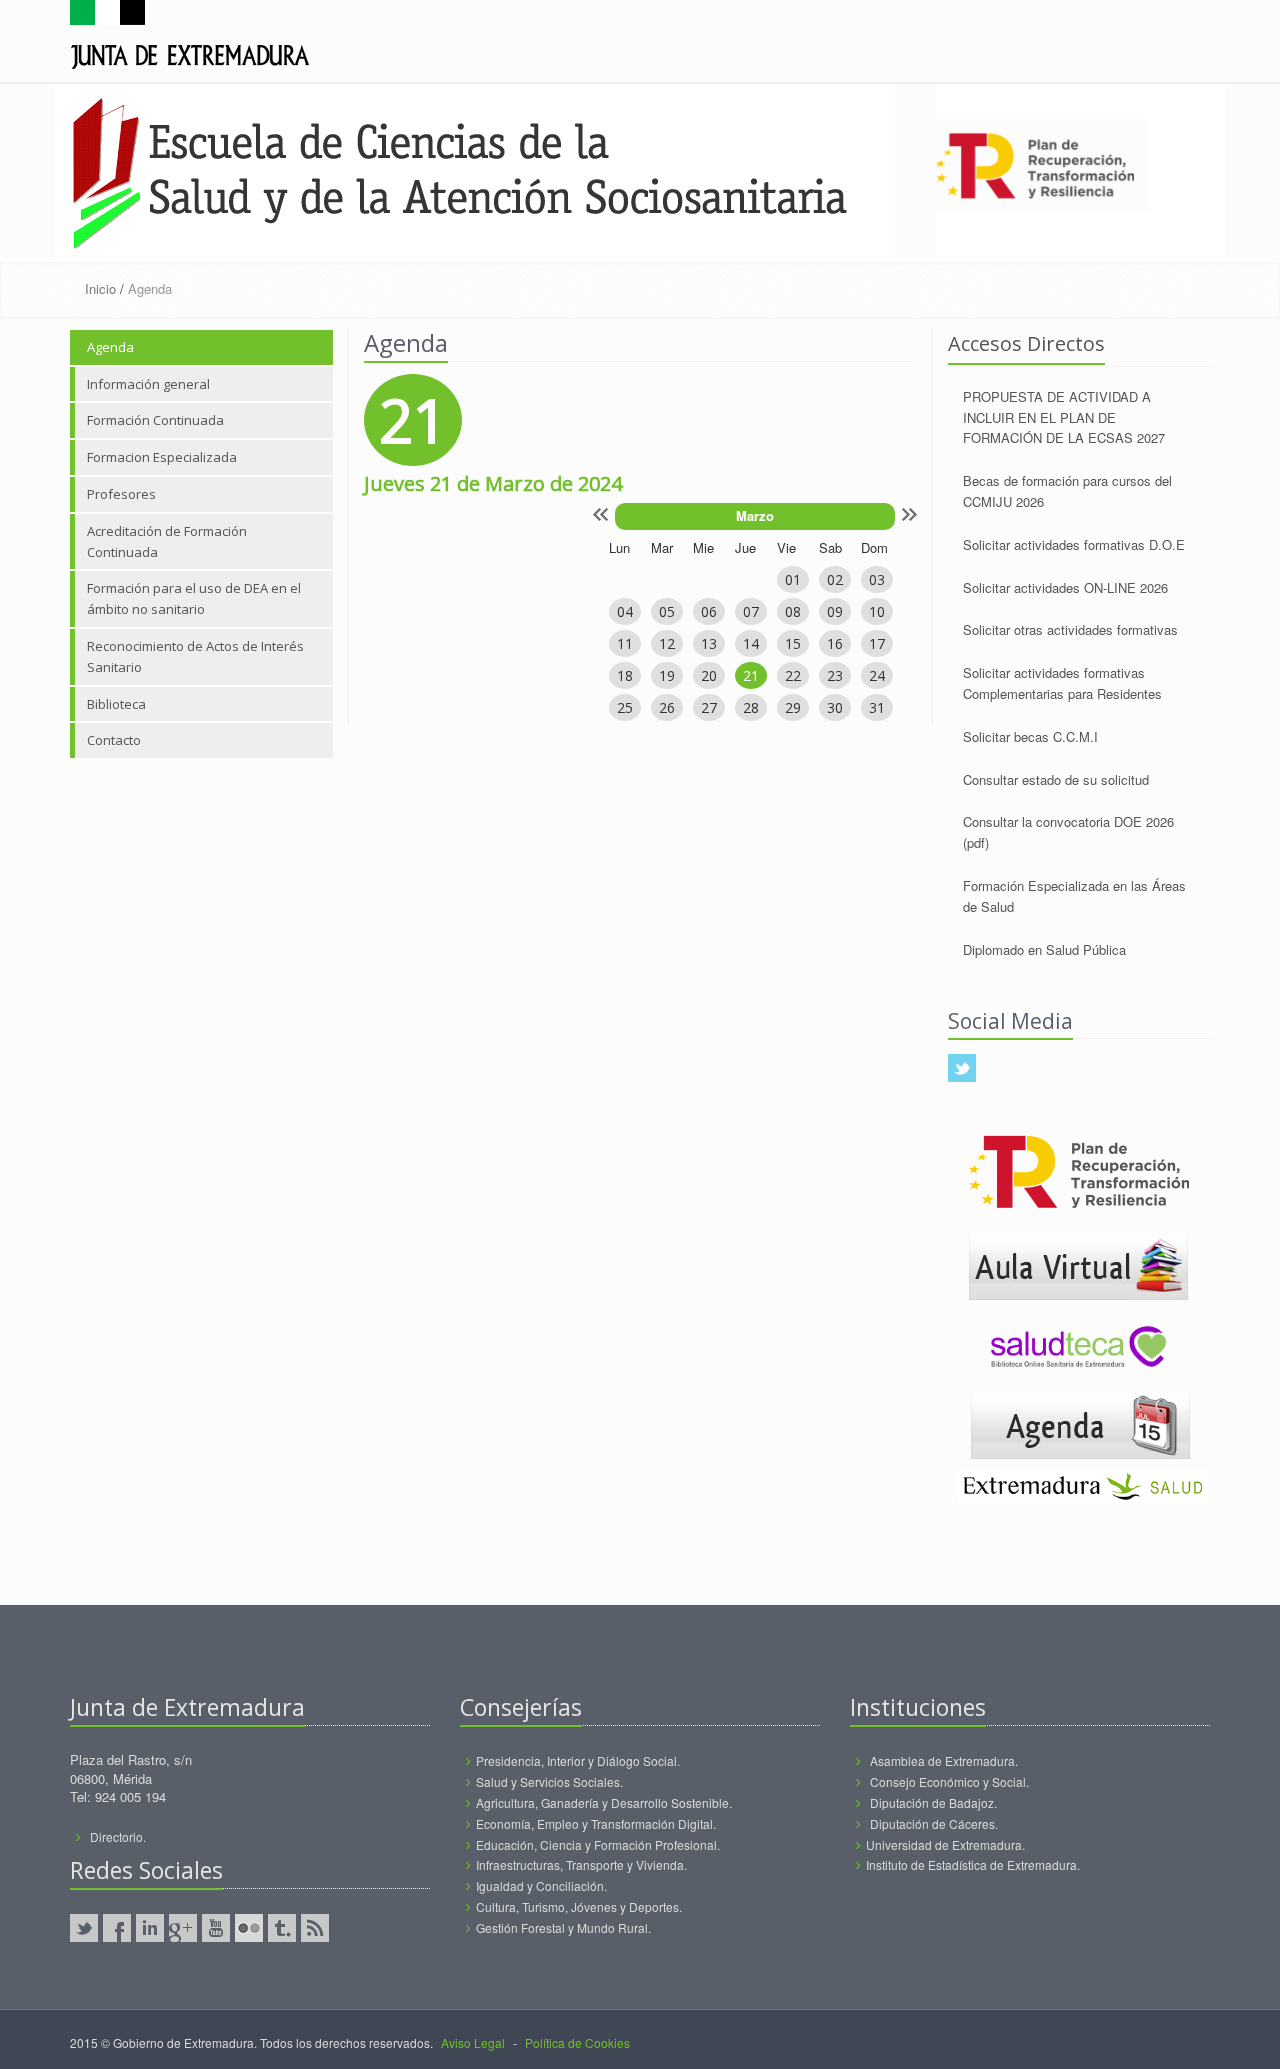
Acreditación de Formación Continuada (167, 541)
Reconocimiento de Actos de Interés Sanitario (195, 656)
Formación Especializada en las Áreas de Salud (1074, 896)
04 (625, 611)
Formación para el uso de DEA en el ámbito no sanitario (194, 598)
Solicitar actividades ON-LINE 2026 (1065, 587)
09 (835, 611)
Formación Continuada (155, 420)
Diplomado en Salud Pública (1044, 949)
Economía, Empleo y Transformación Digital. (596, 1823)
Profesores (121, 494)
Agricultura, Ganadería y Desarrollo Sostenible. (604, 1802)
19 (667, 675)
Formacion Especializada (162, 457)
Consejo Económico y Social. (949, 1781)
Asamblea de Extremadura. (944, 1760)
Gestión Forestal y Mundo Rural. (563, 1927)
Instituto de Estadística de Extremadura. (973, 1864)
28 (751, 707)
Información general (148, 384)
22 (793, 675)
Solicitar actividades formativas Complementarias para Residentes (1062, 683)
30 (835, 707)
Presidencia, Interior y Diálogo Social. (578, 1760)
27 (709, 707)
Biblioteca (116, 704)
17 (877, 643)
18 (625, 675)
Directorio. (118, 1836)
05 (667, 611)
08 (793, 611)
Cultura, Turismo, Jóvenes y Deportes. (579, 1906)
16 (835, 643)
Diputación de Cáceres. (934, 1823)
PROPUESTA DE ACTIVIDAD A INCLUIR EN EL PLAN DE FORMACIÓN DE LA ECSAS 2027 (1064, 417)
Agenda (110, 347)
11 (625, 643)
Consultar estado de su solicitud (1056, 779)
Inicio (100, 288)
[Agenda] (1080, 1424)
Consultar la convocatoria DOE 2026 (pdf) (1068, 832)
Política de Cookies (577, 2042)
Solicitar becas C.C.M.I (1030, 736)
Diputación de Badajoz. (933, 1802)
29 (793, 707)
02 (835, 579)
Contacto (114, 740)
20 (709, 675)
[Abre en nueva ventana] (1078, 1265)
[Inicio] (190, 38)
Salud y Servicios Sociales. (549, 1781)
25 (625, 707)
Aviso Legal (473, 2042)
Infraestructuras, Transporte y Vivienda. (581, 1864)
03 (877, 579)
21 (751, 675)
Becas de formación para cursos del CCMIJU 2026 (1067, 491)
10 (877, 611)
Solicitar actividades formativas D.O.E (1074, 544)
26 (667, 707)
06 (709, 611)
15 (793, 643)
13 (709, 643)
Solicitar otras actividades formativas (1070, 629)
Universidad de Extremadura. (945, 1844)
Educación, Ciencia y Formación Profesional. (598, 1844)
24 (877, 675)
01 (793, 579)
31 (877, 707)
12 (667, 643)
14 (751, 643)
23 (835, 675)
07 (751, 611)
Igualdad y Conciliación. (541, 1885)
